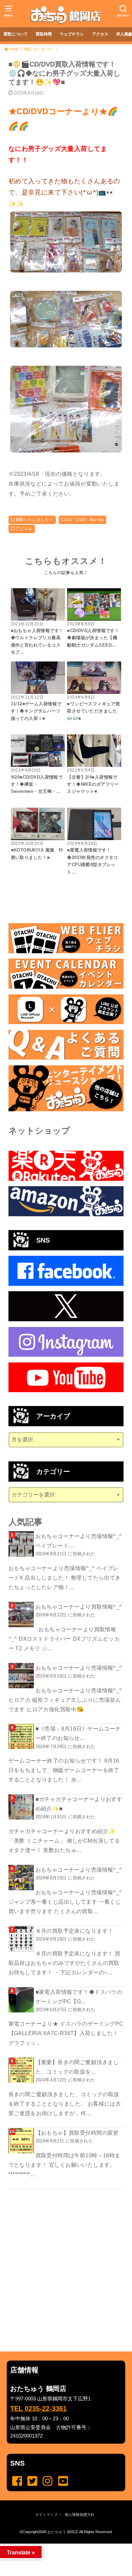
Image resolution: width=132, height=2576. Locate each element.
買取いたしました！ (35, 520)
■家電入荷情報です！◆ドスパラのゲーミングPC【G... (79, 1997)
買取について (16, 34)
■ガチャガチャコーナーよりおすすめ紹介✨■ (79, 1804)
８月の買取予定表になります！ (74, 1931)
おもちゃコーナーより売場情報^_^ (79, 1668)
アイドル (24, 529)
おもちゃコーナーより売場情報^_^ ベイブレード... (79, 1541)
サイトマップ (46, 2515)
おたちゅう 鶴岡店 (63, 2532)
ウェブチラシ (72, 34)
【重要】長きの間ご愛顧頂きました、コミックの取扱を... (77, 2067)
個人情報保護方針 (80, 2515)
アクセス (100, 34)
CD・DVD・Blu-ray (85, 520)
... (61, 2546)
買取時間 (44, 34)
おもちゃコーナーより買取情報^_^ (79, 1607)
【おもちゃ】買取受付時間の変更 (77, 2133)
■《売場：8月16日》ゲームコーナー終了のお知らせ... (78, 1733)
